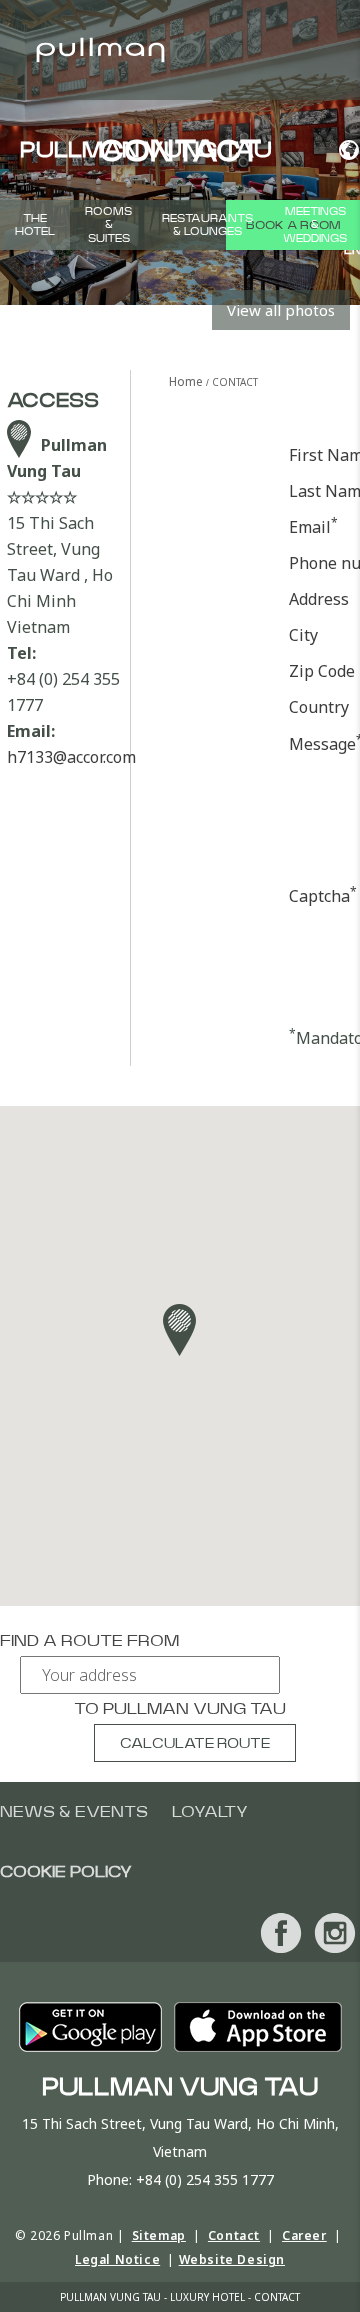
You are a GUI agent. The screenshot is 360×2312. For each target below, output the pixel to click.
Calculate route (195, 1744)
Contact (234, 2235)
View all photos (281, 310)
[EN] (342, 150)
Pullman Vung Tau (194, 1709)
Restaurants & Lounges (207, 225)
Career (304, 2235)
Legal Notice (117, 2259)
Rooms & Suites (108, 224)
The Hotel (35, 225)
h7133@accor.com (71, 757)
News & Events (74, 1812)
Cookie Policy (66, 1872)
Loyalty (210, 1812)
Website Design (232, 2259)
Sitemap (159, 2235)
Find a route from (89, 1641)
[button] (179, 1330)
